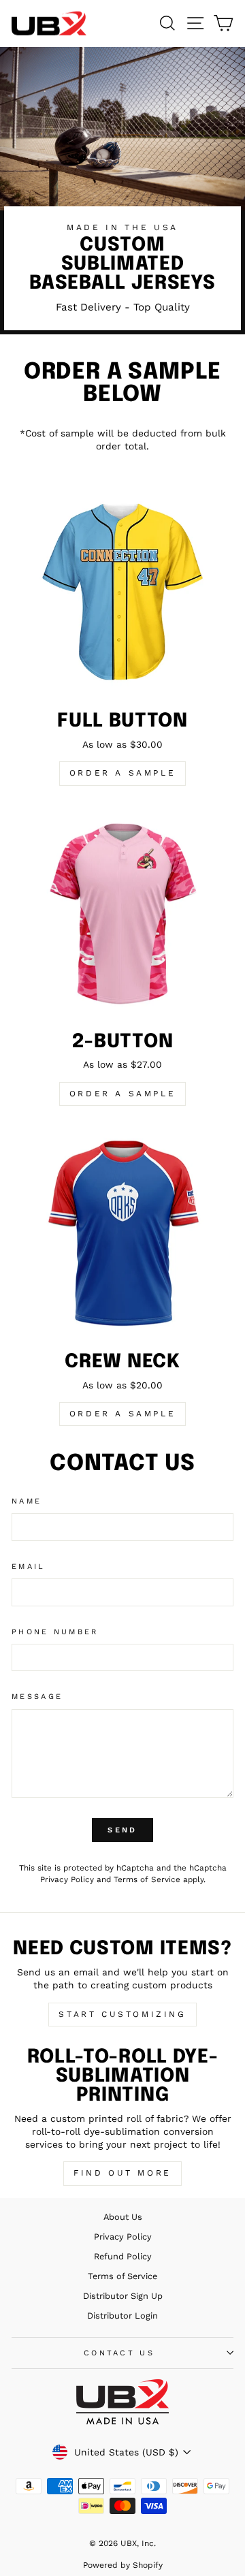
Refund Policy (123, 2256)
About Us (123, 2217)
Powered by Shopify (123, 2565)
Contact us (119, 2353)
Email (29, 1567)
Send (122, 1830)
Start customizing (122, 2014)
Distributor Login (122, 2316)
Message (37, 1697)
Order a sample (122, 773)
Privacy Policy (67, 1879)
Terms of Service (147, 1879)
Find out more (122, 2173)
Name (27, 1501)
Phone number (55, 1632)
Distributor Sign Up (123, 2296)
